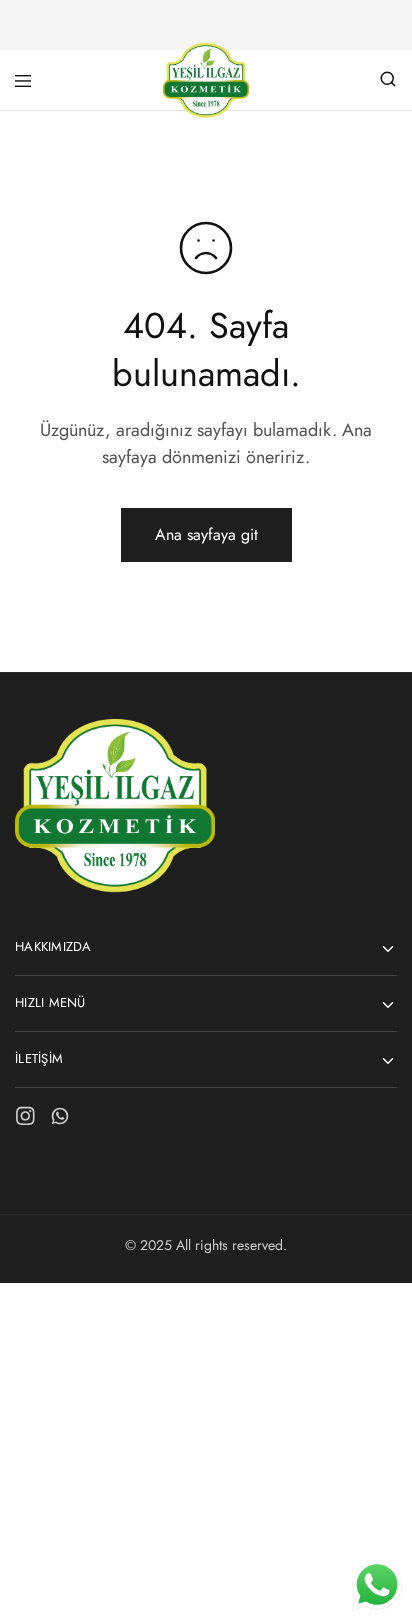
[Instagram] (25, 1120)
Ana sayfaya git (206, 534)
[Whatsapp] (60, 1120)
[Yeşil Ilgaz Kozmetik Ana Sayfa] (115, 887)
